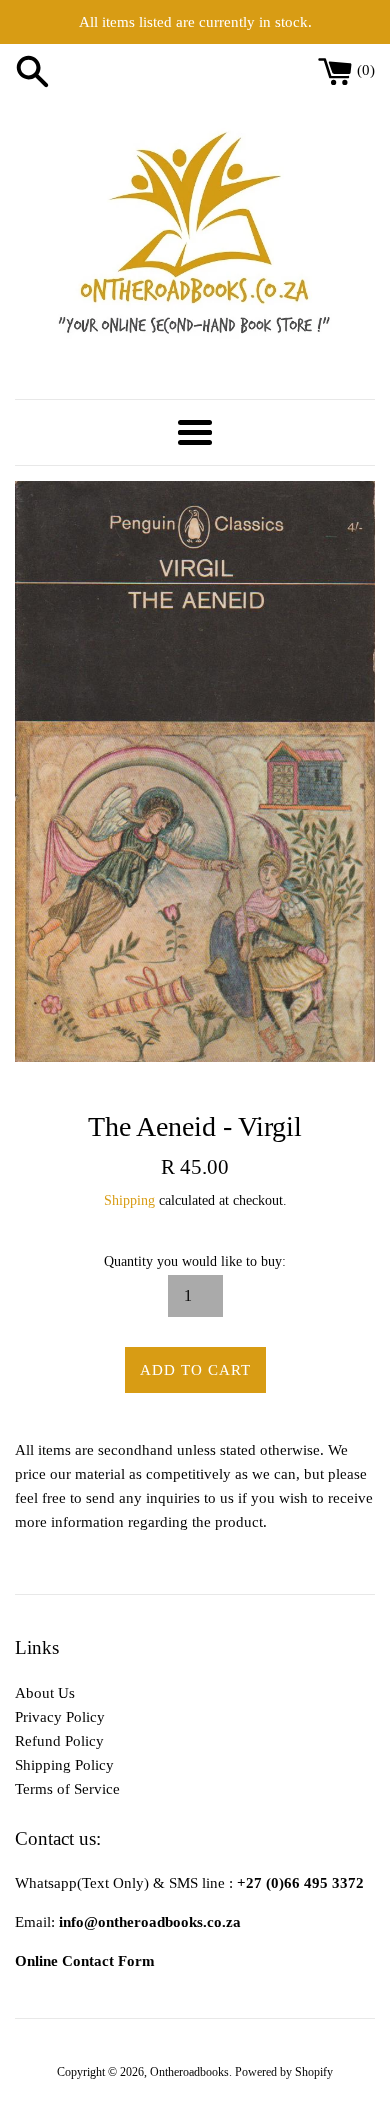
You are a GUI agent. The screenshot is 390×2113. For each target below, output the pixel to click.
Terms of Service (67, 1789)
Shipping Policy (64, 1765)
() (366, 70)
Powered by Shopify (284, 2072)
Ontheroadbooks (189, 2072)
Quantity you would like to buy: (195, 1261)
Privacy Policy (60, 1717)
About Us (45, 1693)
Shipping (129, 1200)
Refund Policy (59, 1741)
